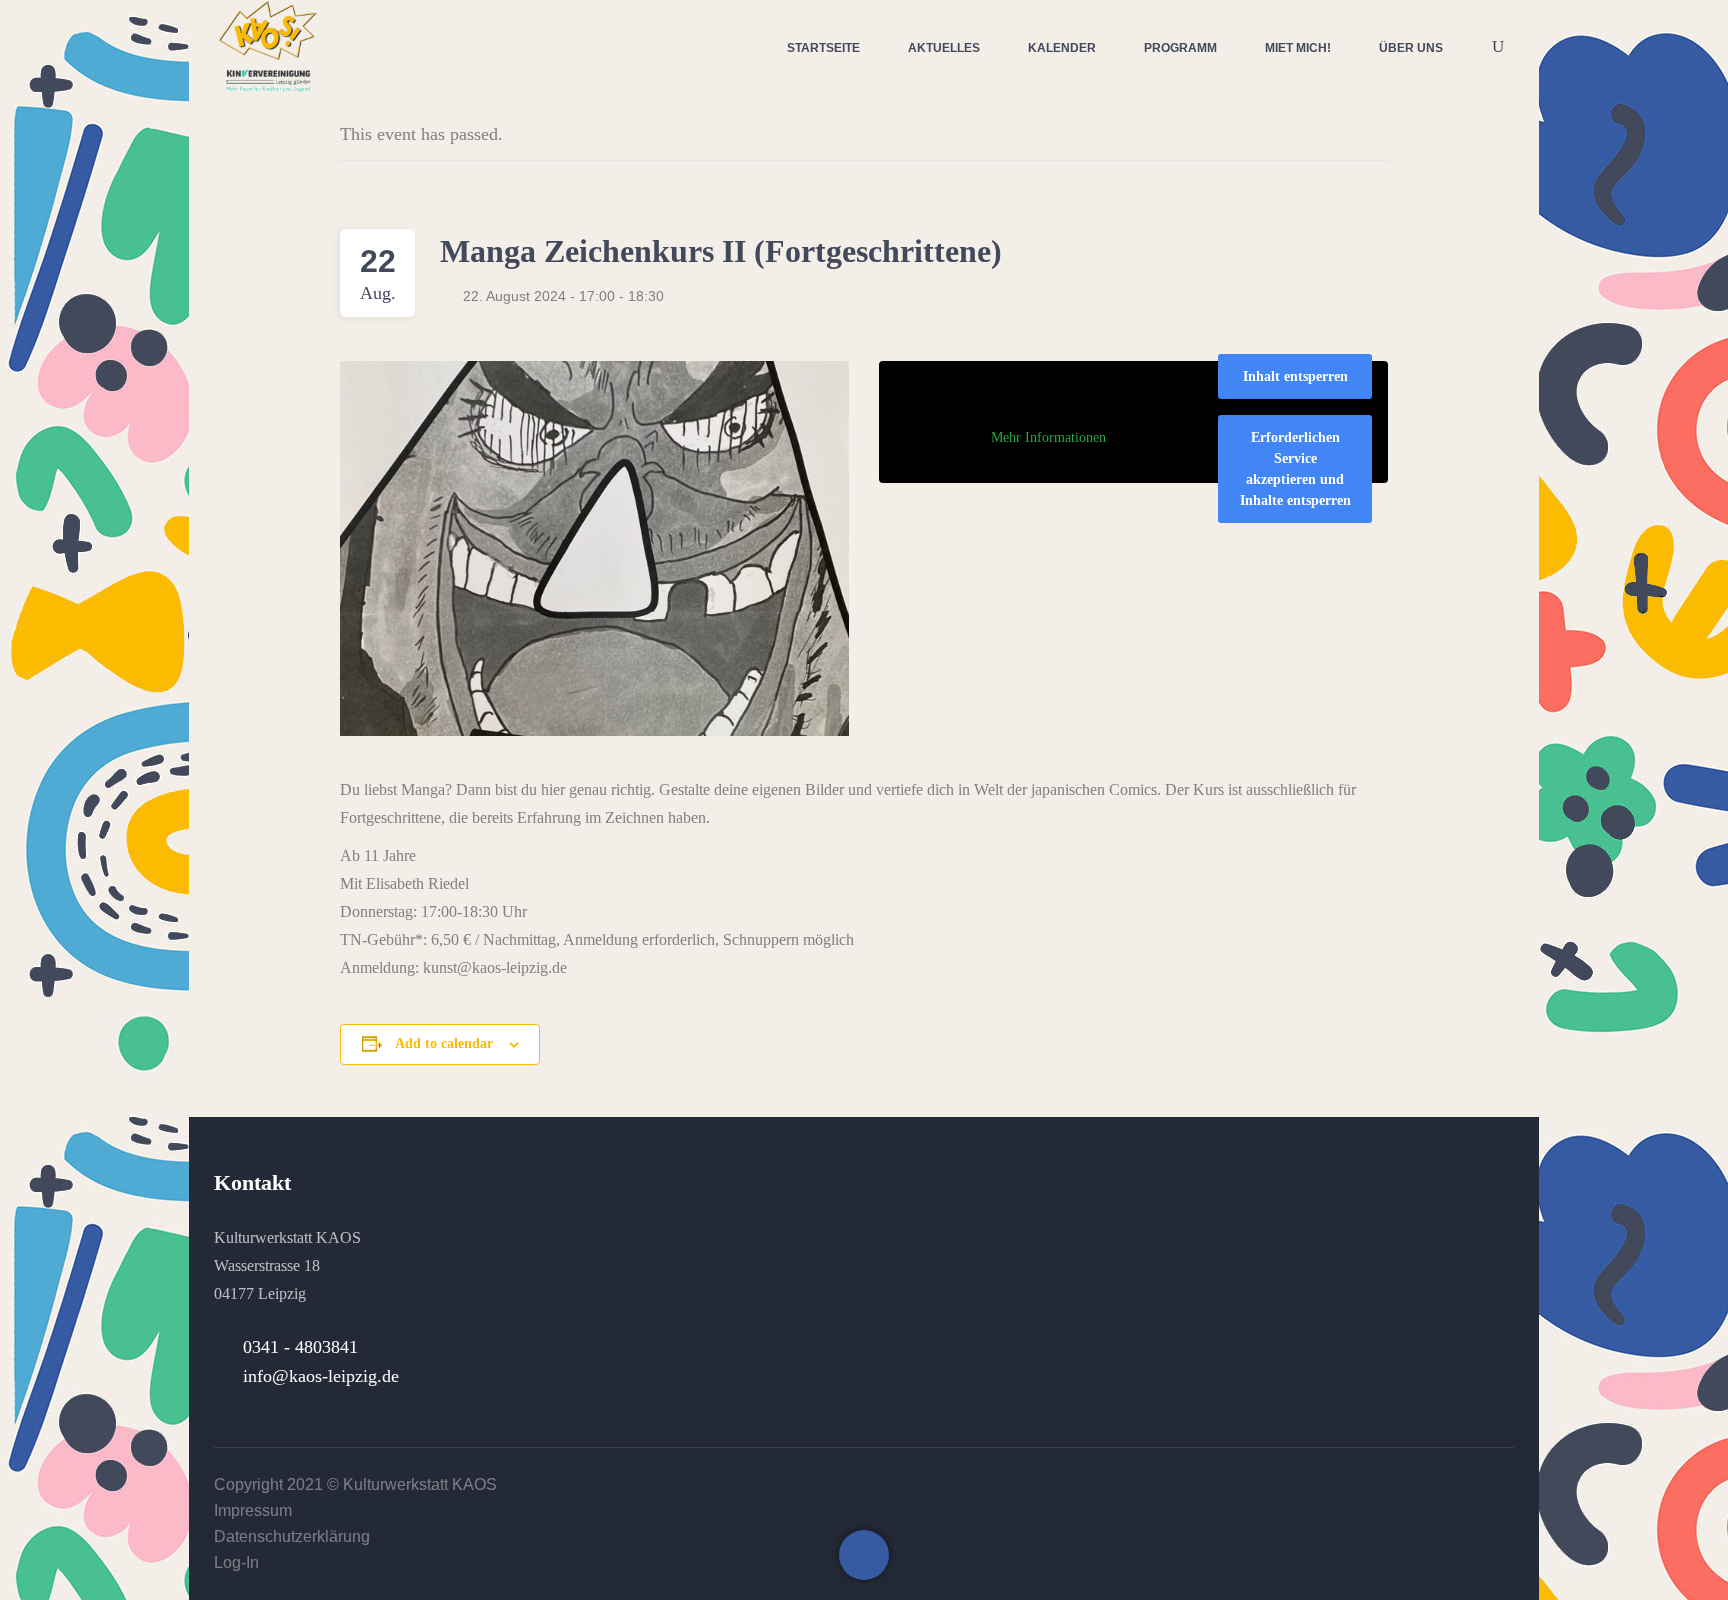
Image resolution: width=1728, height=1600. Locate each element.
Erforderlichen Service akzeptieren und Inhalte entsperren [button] (1295, 469)
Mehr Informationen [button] (1048, 437)
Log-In (236, 1562)
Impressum (253, 1510)
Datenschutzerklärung (292, 1536)
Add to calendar (444, 1043)
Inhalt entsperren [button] (1295, 376)
